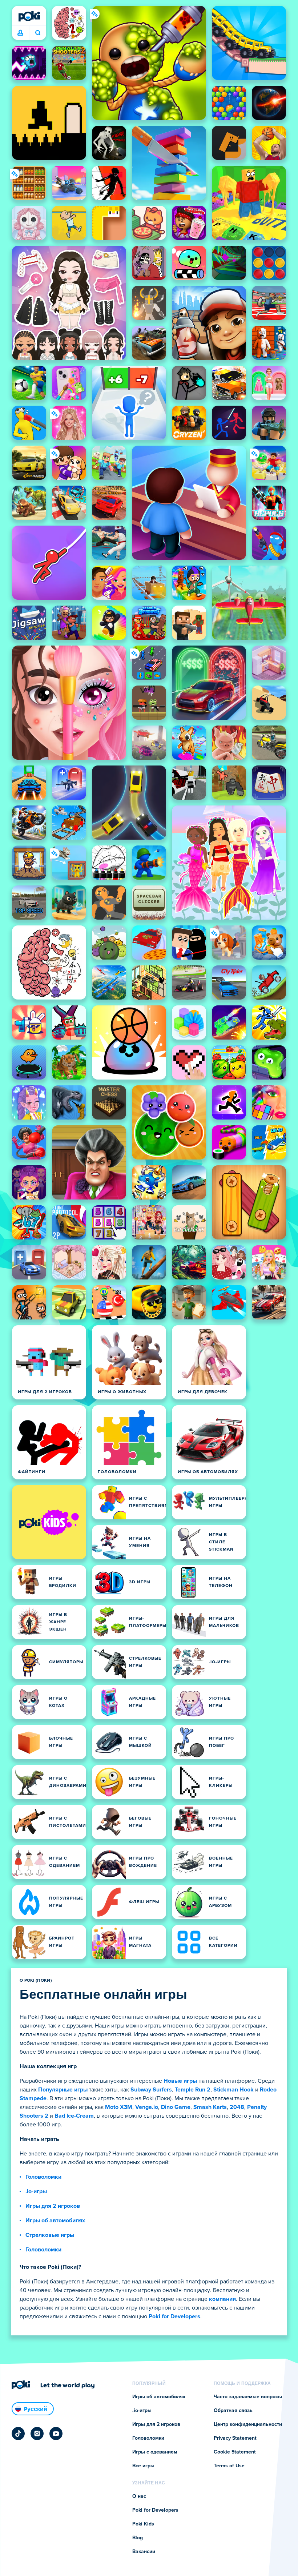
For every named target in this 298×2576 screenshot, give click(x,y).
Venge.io (147, 2107)
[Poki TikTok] (18, 2434)
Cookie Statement (235, 2452)
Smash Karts (210, 2107)
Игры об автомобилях (55, 2221)
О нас (139, 2496)
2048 (237, 2107)
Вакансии (144, 2552)
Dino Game (176, 2107)
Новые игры (180, 2081)
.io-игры (36, 2191)
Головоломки (43, 2177)
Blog (138, 2538)
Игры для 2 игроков (53, 2206)
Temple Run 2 (193, 2090)
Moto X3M (119, 2107)
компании (222, 2299)
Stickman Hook (233, 2090)
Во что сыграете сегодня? (38, 33)
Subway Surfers (151, 2090)
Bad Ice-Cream (74, 2116)
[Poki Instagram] (37, 2434)
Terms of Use (229, 2466)
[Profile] (20, 33)
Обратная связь (233, 2411)
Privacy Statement (235, 2438)
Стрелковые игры (50, 2235)
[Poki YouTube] (56, 2434)
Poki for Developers (174, 2316)
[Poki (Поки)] (29, 16)
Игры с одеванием (155, 2452)
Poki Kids (143, 2524)
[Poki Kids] (49, 1522)
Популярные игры (63, 2090)
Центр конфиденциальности (248, 2424)
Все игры (143, 2466)
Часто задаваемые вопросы (248, 2397)
